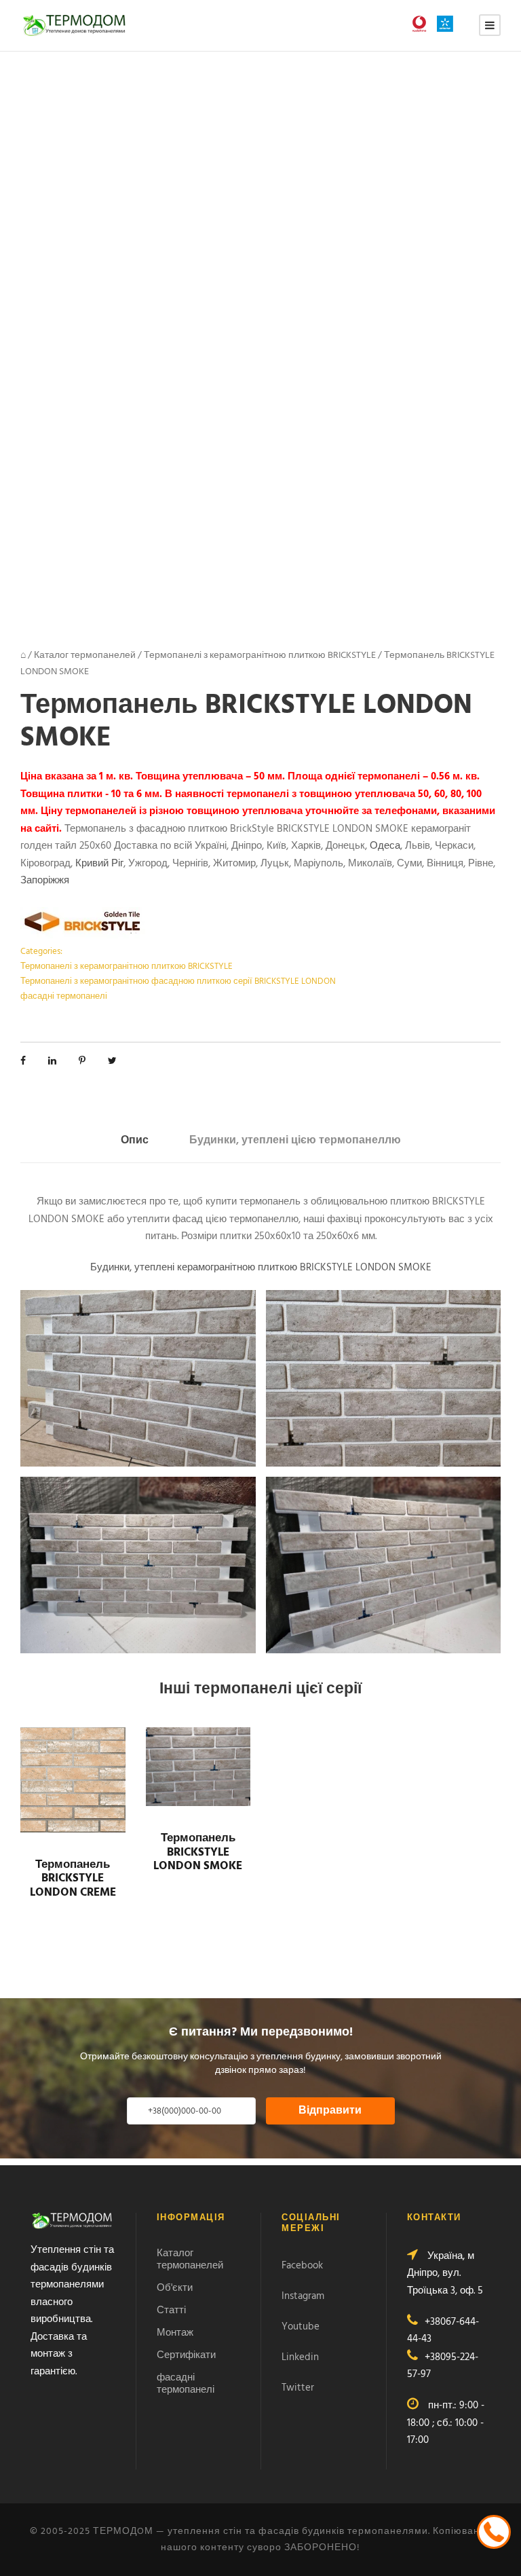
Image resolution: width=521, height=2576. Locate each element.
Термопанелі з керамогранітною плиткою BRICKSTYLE (260, 656)
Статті (171, 2311)
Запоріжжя (45, 881)
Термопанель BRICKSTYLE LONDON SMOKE (198, 1852)
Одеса (385, 846)
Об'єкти (175, 2288)
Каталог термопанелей (85, 656)
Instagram (303, 2296)
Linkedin (300, 2357)
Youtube (301, 2327)
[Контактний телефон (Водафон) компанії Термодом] (423, 24)
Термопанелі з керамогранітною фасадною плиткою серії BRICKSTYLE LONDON (178, 981)
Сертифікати (186, 2355)
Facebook (302, 2266)
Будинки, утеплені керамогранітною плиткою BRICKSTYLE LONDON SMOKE (261, 1268)
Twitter (298, 2388)
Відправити (330, 2111)
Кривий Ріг (99, 864)
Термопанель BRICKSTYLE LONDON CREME (73, 1879)
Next (481, 290)
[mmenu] (490, 25)
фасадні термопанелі (64, 996)
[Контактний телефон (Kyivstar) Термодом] (448, 24)
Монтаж (175, 2333)
